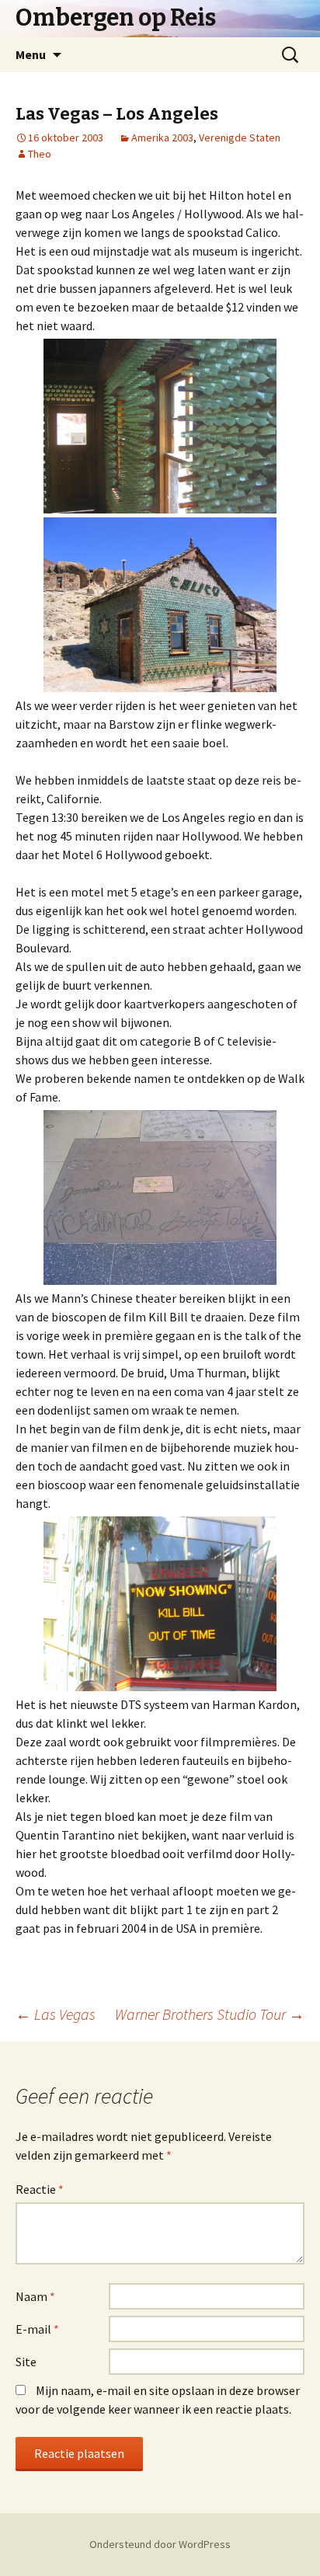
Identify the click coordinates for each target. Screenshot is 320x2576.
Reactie (40, 2189)
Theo (40, 154)
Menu (31, 54)
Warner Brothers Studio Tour (210, 2014)
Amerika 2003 (162, 138)
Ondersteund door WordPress (160, 2544)
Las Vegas (56, 2014)
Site (26, 2362)
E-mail (37, 2329)
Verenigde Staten (240, 138)
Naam (35, 2296)
